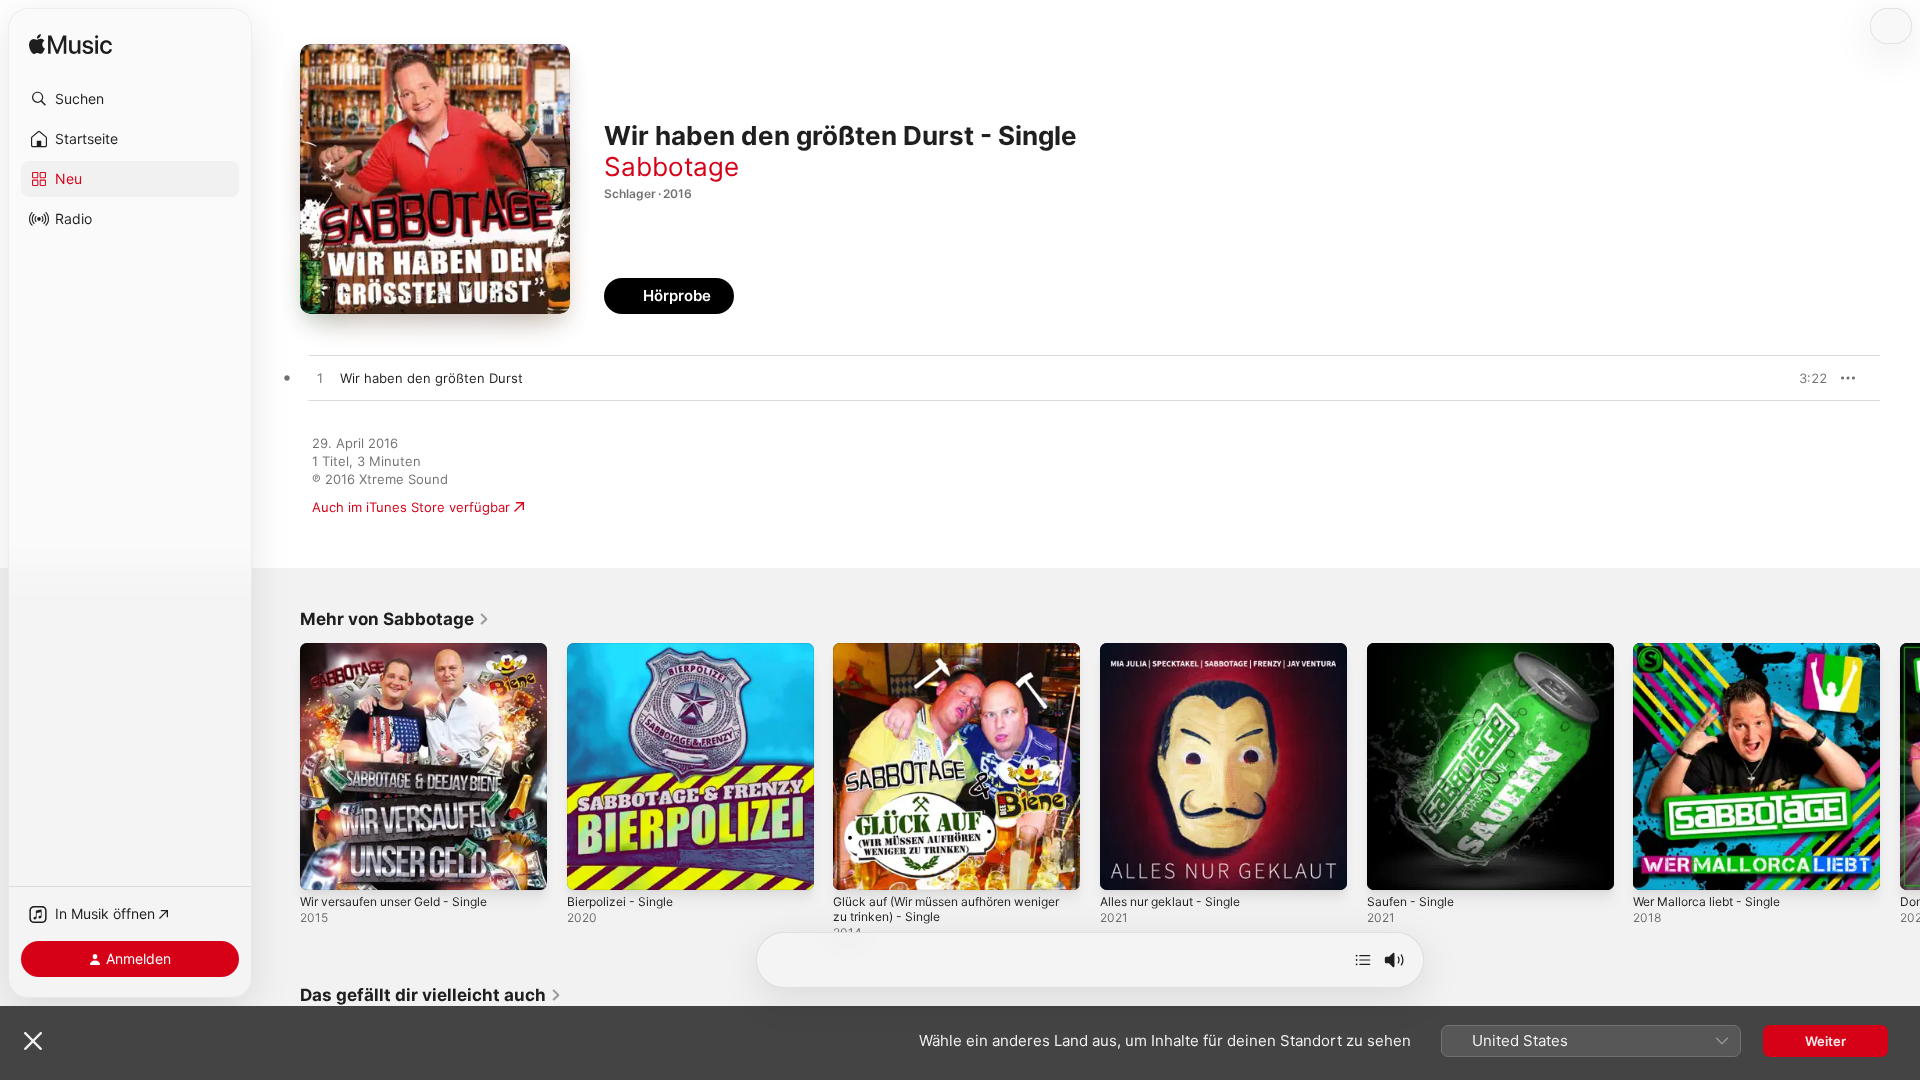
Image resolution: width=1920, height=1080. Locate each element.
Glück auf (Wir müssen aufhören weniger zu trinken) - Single (934, 659)
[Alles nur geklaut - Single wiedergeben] (1125, 865)
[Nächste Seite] (1900, 766)
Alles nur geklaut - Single (1178, 651)
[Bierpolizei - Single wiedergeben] (592, 865)
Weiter (1825, 1041)
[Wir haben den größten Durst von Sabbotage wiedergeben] (320, 379)
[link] (395, 619)
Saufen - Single (1415, 651)
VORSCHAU (1799, 378)
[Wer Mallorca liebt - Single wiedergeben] (1658, 865)
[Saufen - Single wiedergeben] (1392, 865)
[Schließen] (33, 1041)
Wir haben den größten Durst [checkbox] (431, 378)
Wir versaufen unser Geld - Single (406, 651)
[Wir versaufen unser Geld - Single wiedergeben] (325, 865)
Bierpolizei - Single (625, 651)
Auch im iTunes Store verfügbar (411, 507)
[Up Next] (1363, 960)
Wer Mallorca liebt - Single (1714, 651)
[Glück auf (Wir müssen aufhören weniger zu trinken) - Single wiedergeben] (858, 865)
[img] (70, 45)
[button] (130, 99)
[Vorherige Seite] (280, 766)
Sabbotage (671, 166)
